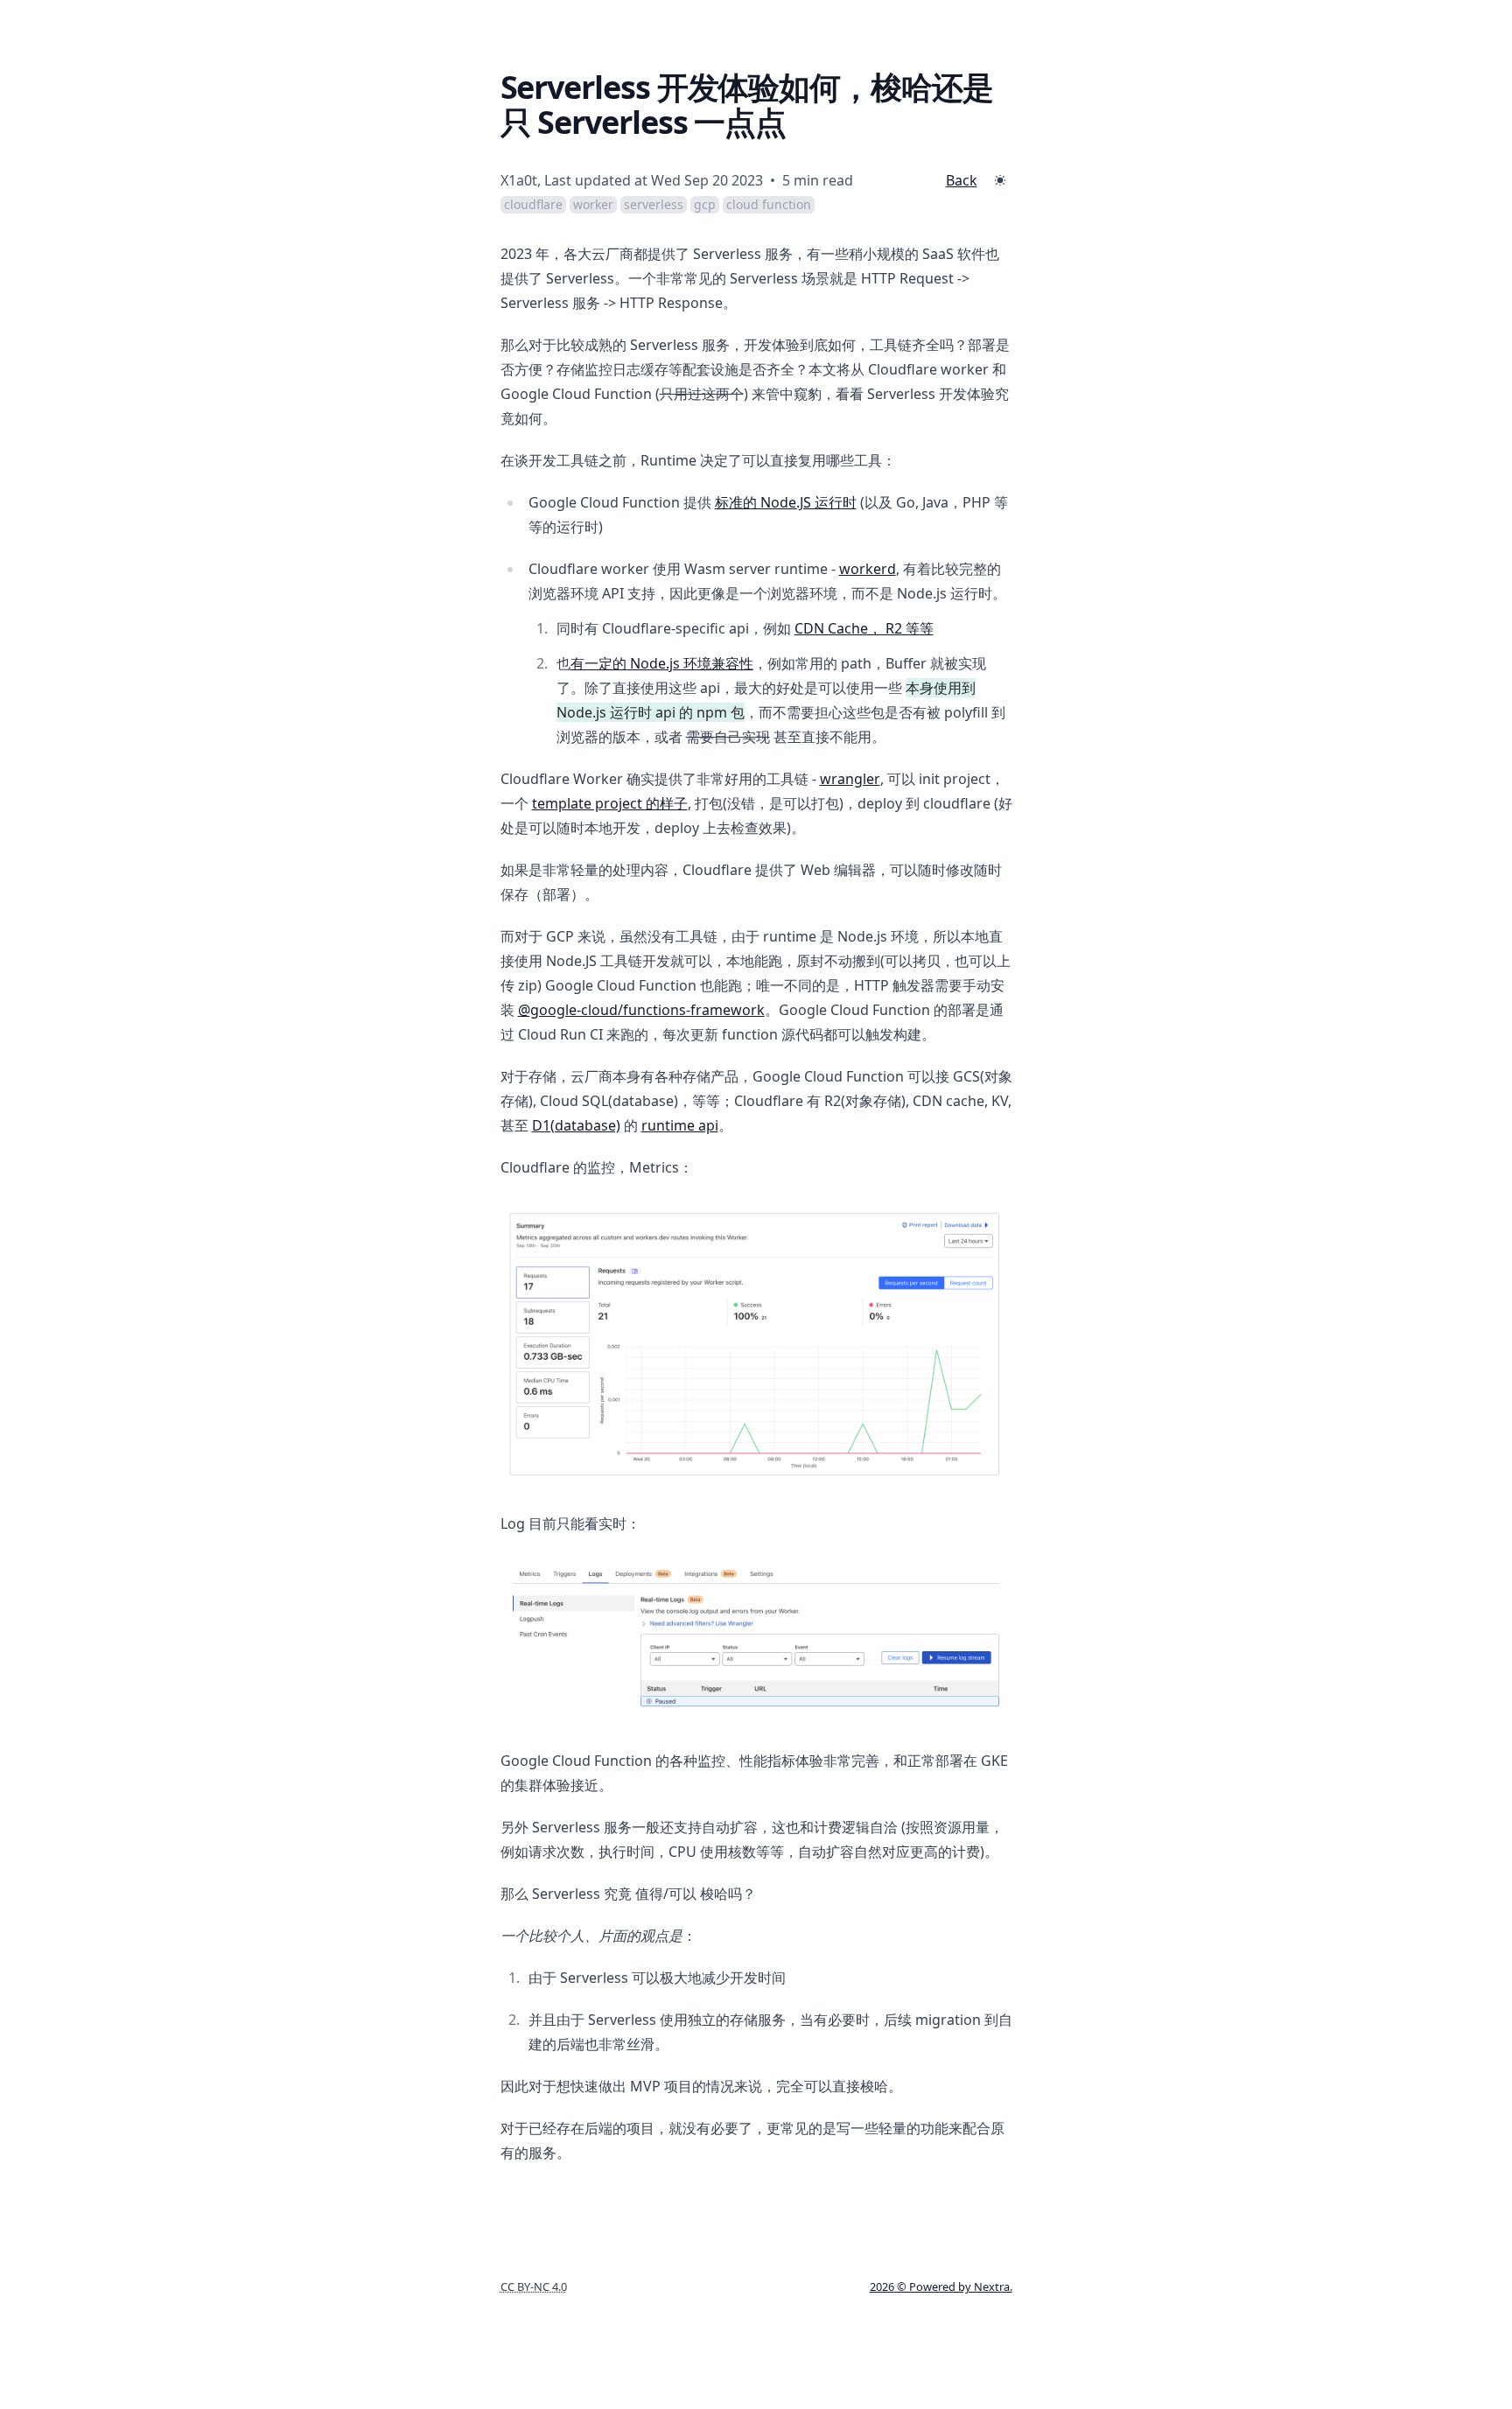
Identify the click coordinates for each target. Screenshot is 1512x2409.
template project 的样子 (610, 803)
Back (962, 180)
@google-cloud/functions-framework (641, 1010)
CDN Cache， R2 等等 (864, 628)
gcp (705, 204)
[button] (1000, 180)
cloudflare (533, 204)
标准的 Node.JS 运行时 (786, 502)
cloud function (769, 204)
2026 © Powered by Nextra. (941, 2286)
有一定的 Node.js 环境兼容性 (662, 663)
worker (593, 204)
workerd (868, 569)
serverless (654, 204)
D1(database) (576, 1125)
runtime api (680, 1125)
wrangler (850, 779)
